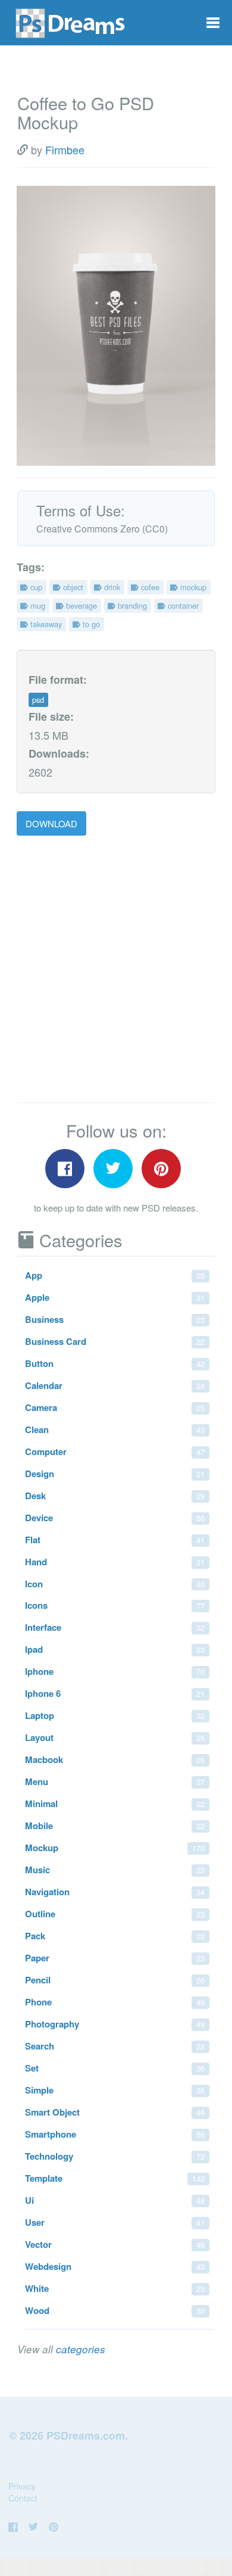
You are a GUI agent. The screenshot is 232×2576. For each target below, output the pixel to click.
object (72, 587)
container (182, 605)
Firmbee (65, 149)
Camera (115, 1407)
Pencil (115, 1980)
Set (115, 2068)
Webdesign (115, 2266)
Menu (115, 1781)
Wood (115, 2310)
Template (115, 2178)
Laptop (115, 1715)
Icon (115, 1584)
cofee (149, 587)
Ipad (115, 1649)
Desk (115, 1496)
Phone (115, 2002)
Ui (115, 2200)
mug (37, 605)
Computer (115, 1451)
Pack (115, 1936)
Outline (115, 1914)
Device (115, 1518)
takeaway (45, 624)
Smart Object (115, 2112)
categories (81, 2349)
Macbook (115, 1759)
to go (90, 624)
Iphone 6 (115, 1693)
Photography (115, 2024)
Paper (115, 1958)
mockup (192, 587)
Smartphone (115, 2134)
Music (115, 1870)
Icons (115, 1605)
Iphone (115, 1671)
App (115, 1275)
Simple (115, 2090)
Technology (115, 2156)
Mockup (115, 1848)
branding (131, 605)
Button (115, 1363)
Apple (115, 1297)
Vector (115, 2244)
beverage (80, 605)
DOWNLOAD (51, 823)
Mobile (115, 1826)
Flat (115, 1540)
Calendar (115, 1385)
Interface (115, 1627)
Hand (115, 1562)
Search (115, 2046)
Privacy (22, 2486)
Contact (23, 2498)
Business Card (115, 1341)
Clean (115, 1429)
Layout (115, 1737)
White (115, 2288)
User (115, 2222)
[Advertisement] (116, 970)
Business (115, 1319)
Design (115, 1474)
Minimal (115, 1803)
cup (35, 587)
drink (111, 587)
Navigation (115, 1892)
